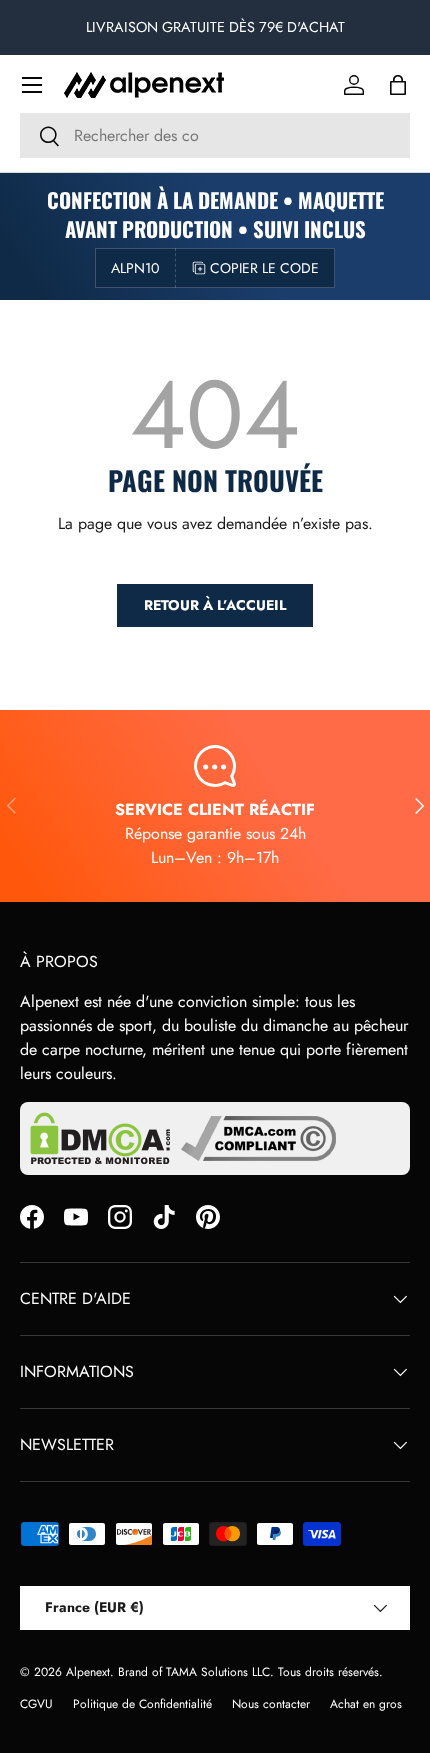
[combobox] (215, 135)
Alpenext (88, 1672)
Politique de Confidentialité (142, 1704)
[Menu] (32, 85)
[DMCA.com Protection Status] (100, 1138)
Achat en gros (366, 1704)
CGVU (36, 1704)
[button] (398, 85)
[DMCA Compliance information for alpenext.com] (258, 1138)
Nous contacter (271, 1704)
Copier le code (264, 268)
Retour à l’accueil (215, 605)
